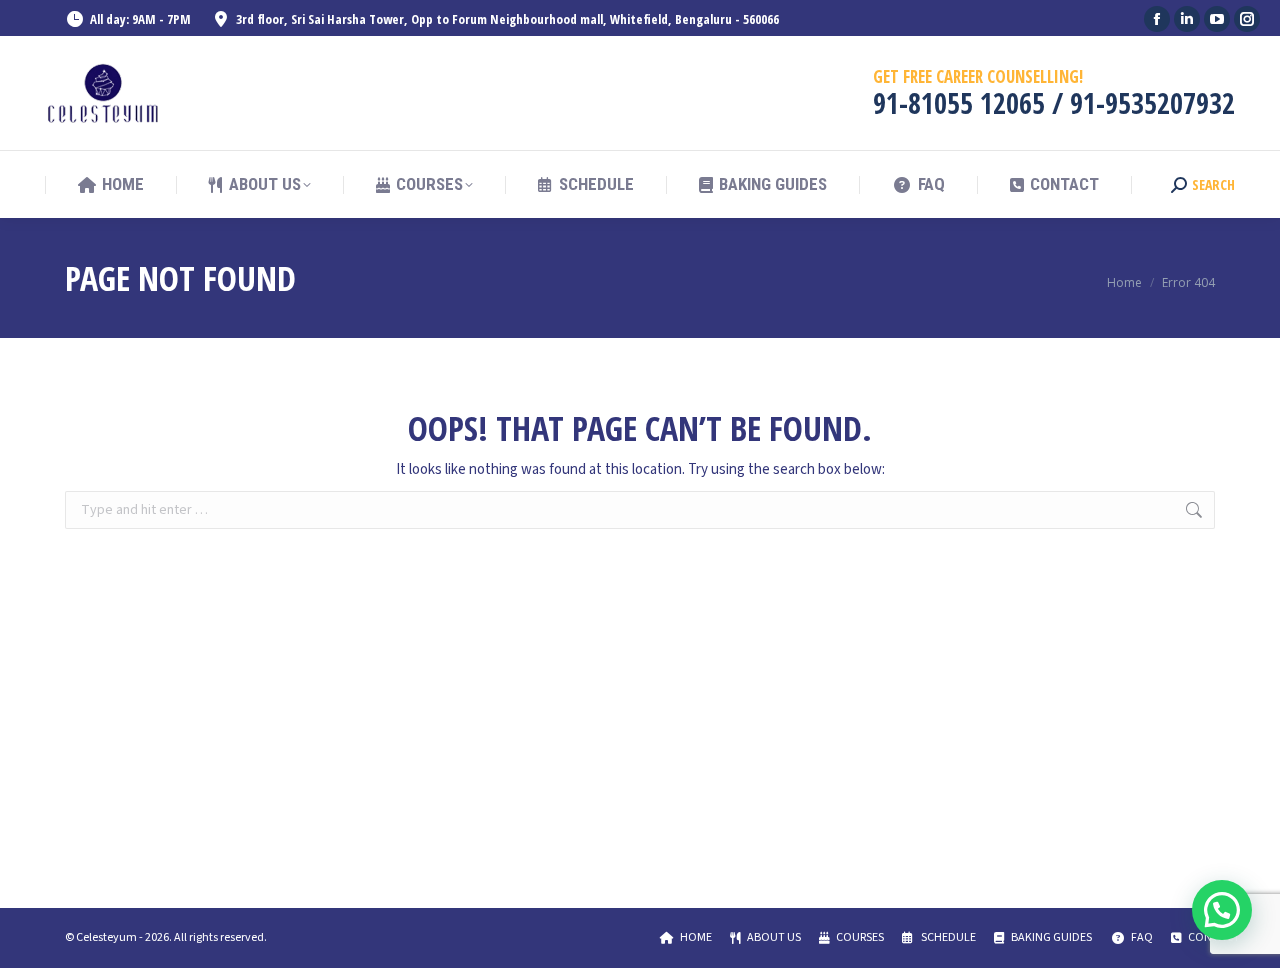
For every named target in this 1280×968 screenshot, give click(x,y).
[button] (1222, 910)
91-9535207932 (1152, 103)
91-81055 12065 (959, 103)
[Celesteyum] (104, 93)
